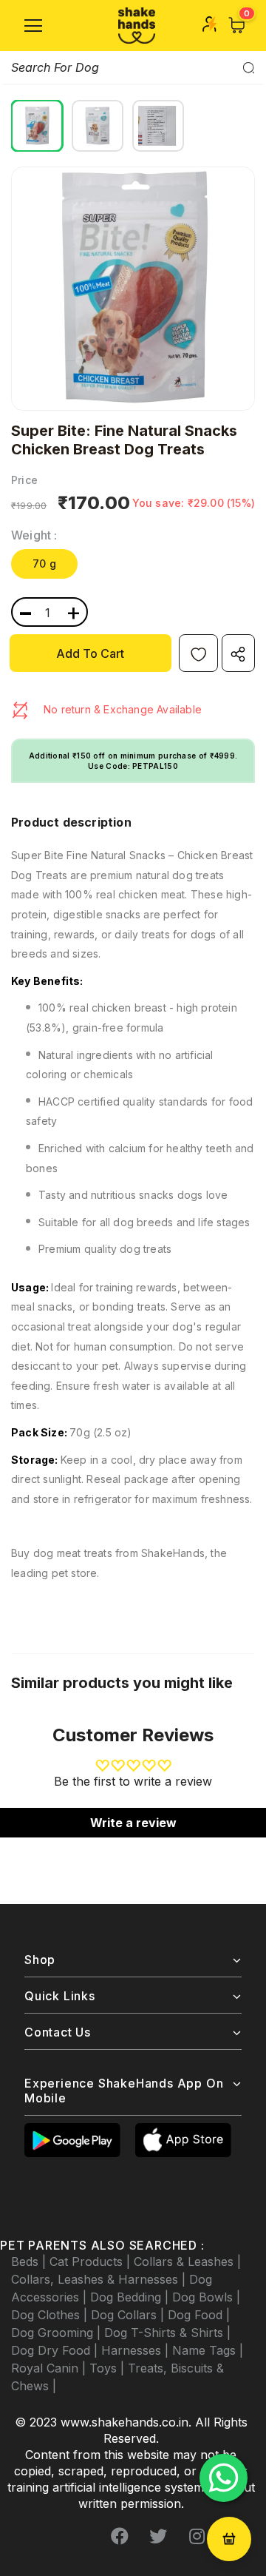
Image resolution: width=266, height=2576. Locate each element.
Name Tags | (208, 2350)
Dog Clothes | (51, 2315)
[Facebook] (120, 2537)
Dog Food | (199, 2315)
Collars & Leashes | (187, 2261)
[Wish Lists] (198, 653)
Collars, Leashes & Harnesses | (100, 2279)
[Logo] (137, 26)
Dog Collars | (129, 2315)
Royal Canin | (50, 2368)
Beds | (30, 2261)
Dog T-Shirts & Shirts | (167, 2333)
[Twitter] (158, 2537)
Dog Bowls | (206, 2297)
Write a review (133, 1823)
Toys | (109, 2368)
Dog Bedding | (131, 2297)
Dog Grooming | (58, 2333)
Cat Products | (92, 2261)
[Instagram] (197, 2537)
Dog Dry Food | (56, 2350)
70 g (44, 564)
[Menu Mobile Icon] (33, 26)
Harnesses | (137, 2350)
